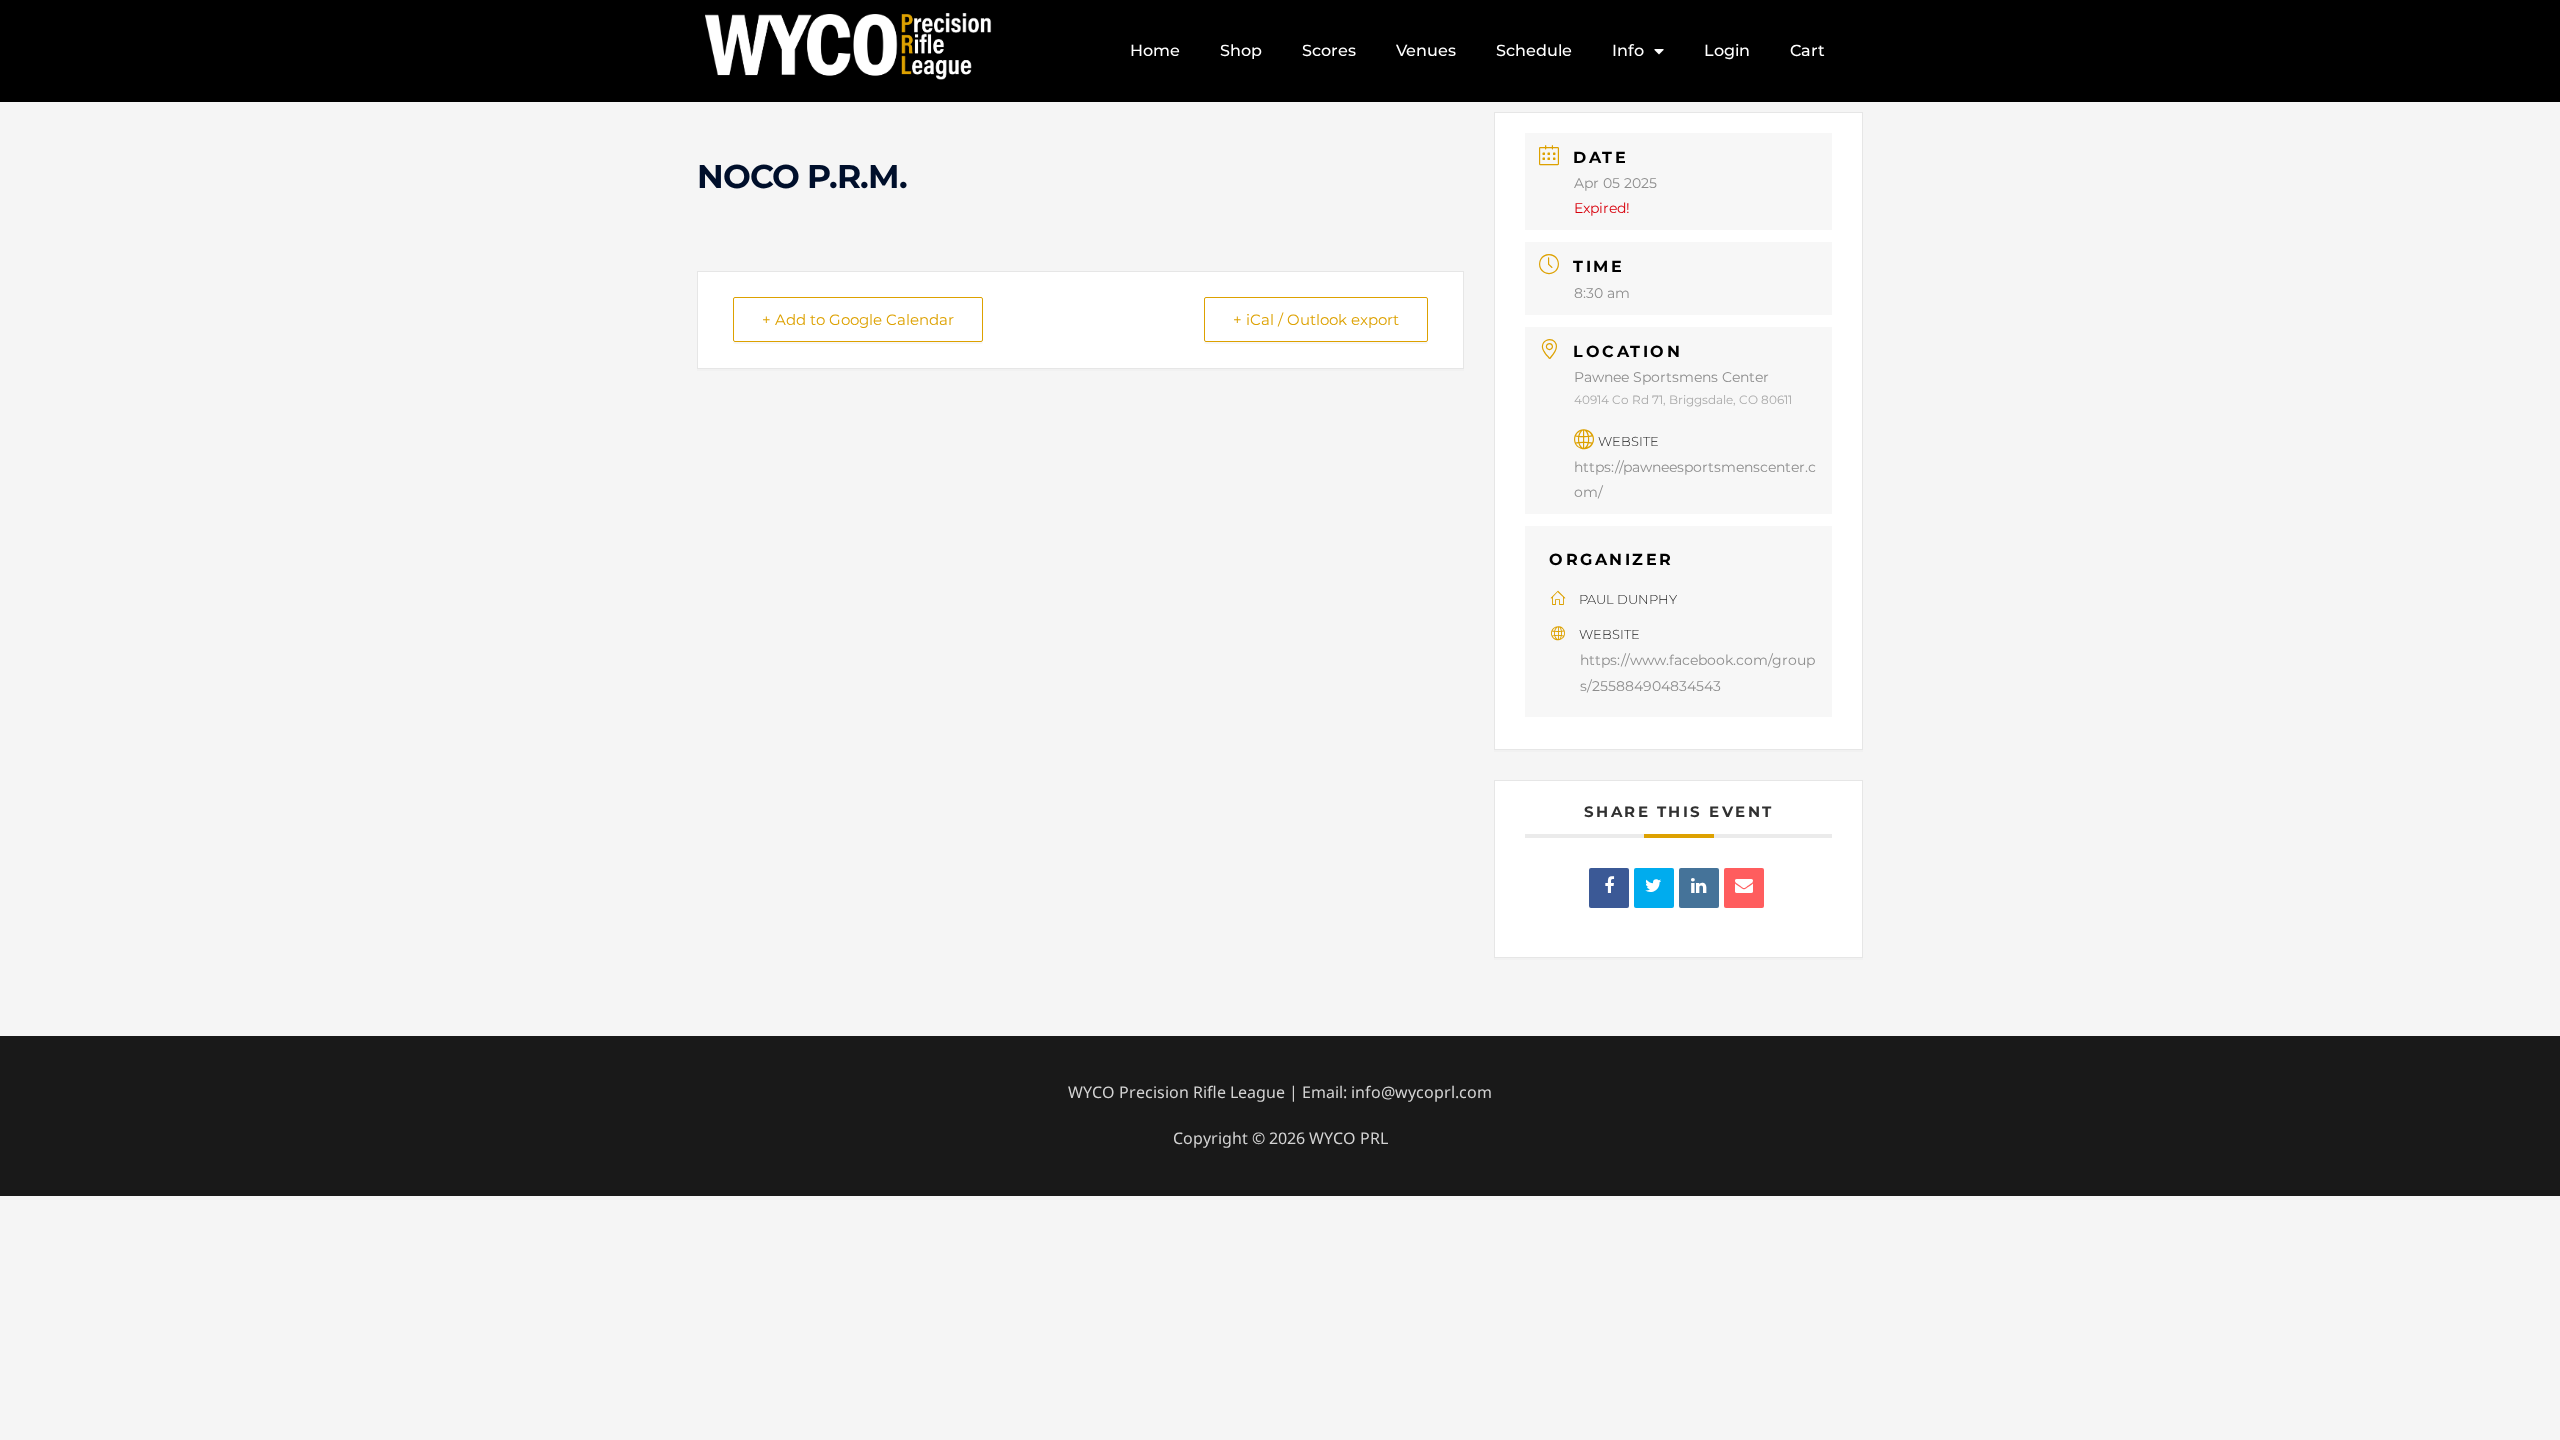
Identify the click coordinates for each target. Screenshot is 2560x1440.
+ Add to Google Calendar (858, 319)
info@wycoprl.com (1421, 1092)
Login (1727, 50)
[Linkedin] (1699, 888)
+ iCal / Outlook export (1316, 319)
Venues (1426, 50)
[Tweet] (1654, 888)
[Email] (1744, 888)
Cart (1807, 50)
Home (1155, 50)
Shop (1241, 50)
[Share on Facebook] (1609, 888)
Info (1628, 50)
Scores (1329, 50)
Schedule (1534, 50)
